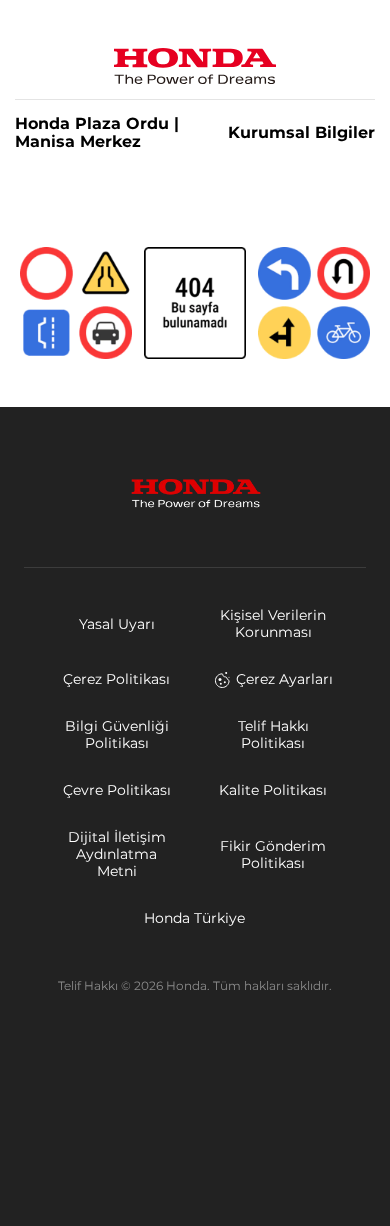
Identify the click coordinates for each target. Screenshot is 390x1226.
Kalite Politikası (273, 790)
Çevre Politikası (117, 790)
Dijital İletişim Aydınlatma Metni (117, 854)
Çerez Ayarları (284, 679)
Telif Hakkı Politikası (273, 734)
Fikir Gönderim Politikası (273, 854)
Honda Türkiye (194, 918)
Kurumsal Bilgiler (301, 133)
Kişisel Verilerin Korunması (273, 623)
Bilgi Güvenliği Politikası (117, 734)
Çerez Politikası (116, 679)
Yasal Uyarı (117, 624)
